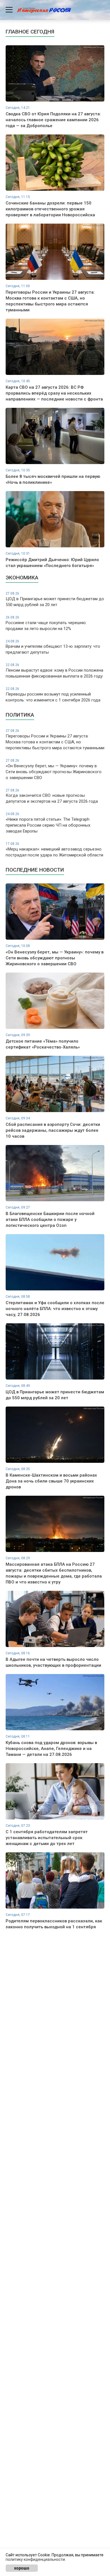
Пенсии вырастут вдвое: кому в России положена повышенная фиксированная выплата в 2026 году (54, 671)
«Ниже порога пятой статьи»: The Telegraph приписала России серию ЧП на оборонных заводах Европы (48, 823)
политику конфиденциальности (35, 2559)
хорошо (22, 2568)
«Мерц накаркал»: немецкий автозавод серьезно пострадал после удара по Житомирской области (54, 850)
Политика (20, 715)
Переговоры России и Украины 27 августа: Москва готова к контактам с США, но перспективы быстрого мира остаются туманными (55, 740)
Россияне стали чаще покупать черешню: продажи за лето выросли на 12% (46, 623)
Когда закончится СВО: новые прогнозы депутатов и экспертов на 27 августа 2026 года (52, 796)
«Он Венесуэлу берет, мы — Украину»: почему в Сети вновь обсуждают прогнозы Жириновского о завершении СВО (54, 769)
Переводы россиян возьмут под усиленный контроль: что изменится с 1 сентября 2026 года (53, 695)
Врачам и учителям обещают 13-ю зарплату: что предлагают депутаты (53, 647)
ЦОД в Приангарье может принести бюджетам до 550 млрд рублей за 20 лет (55, 599)
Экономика (22, 578)
